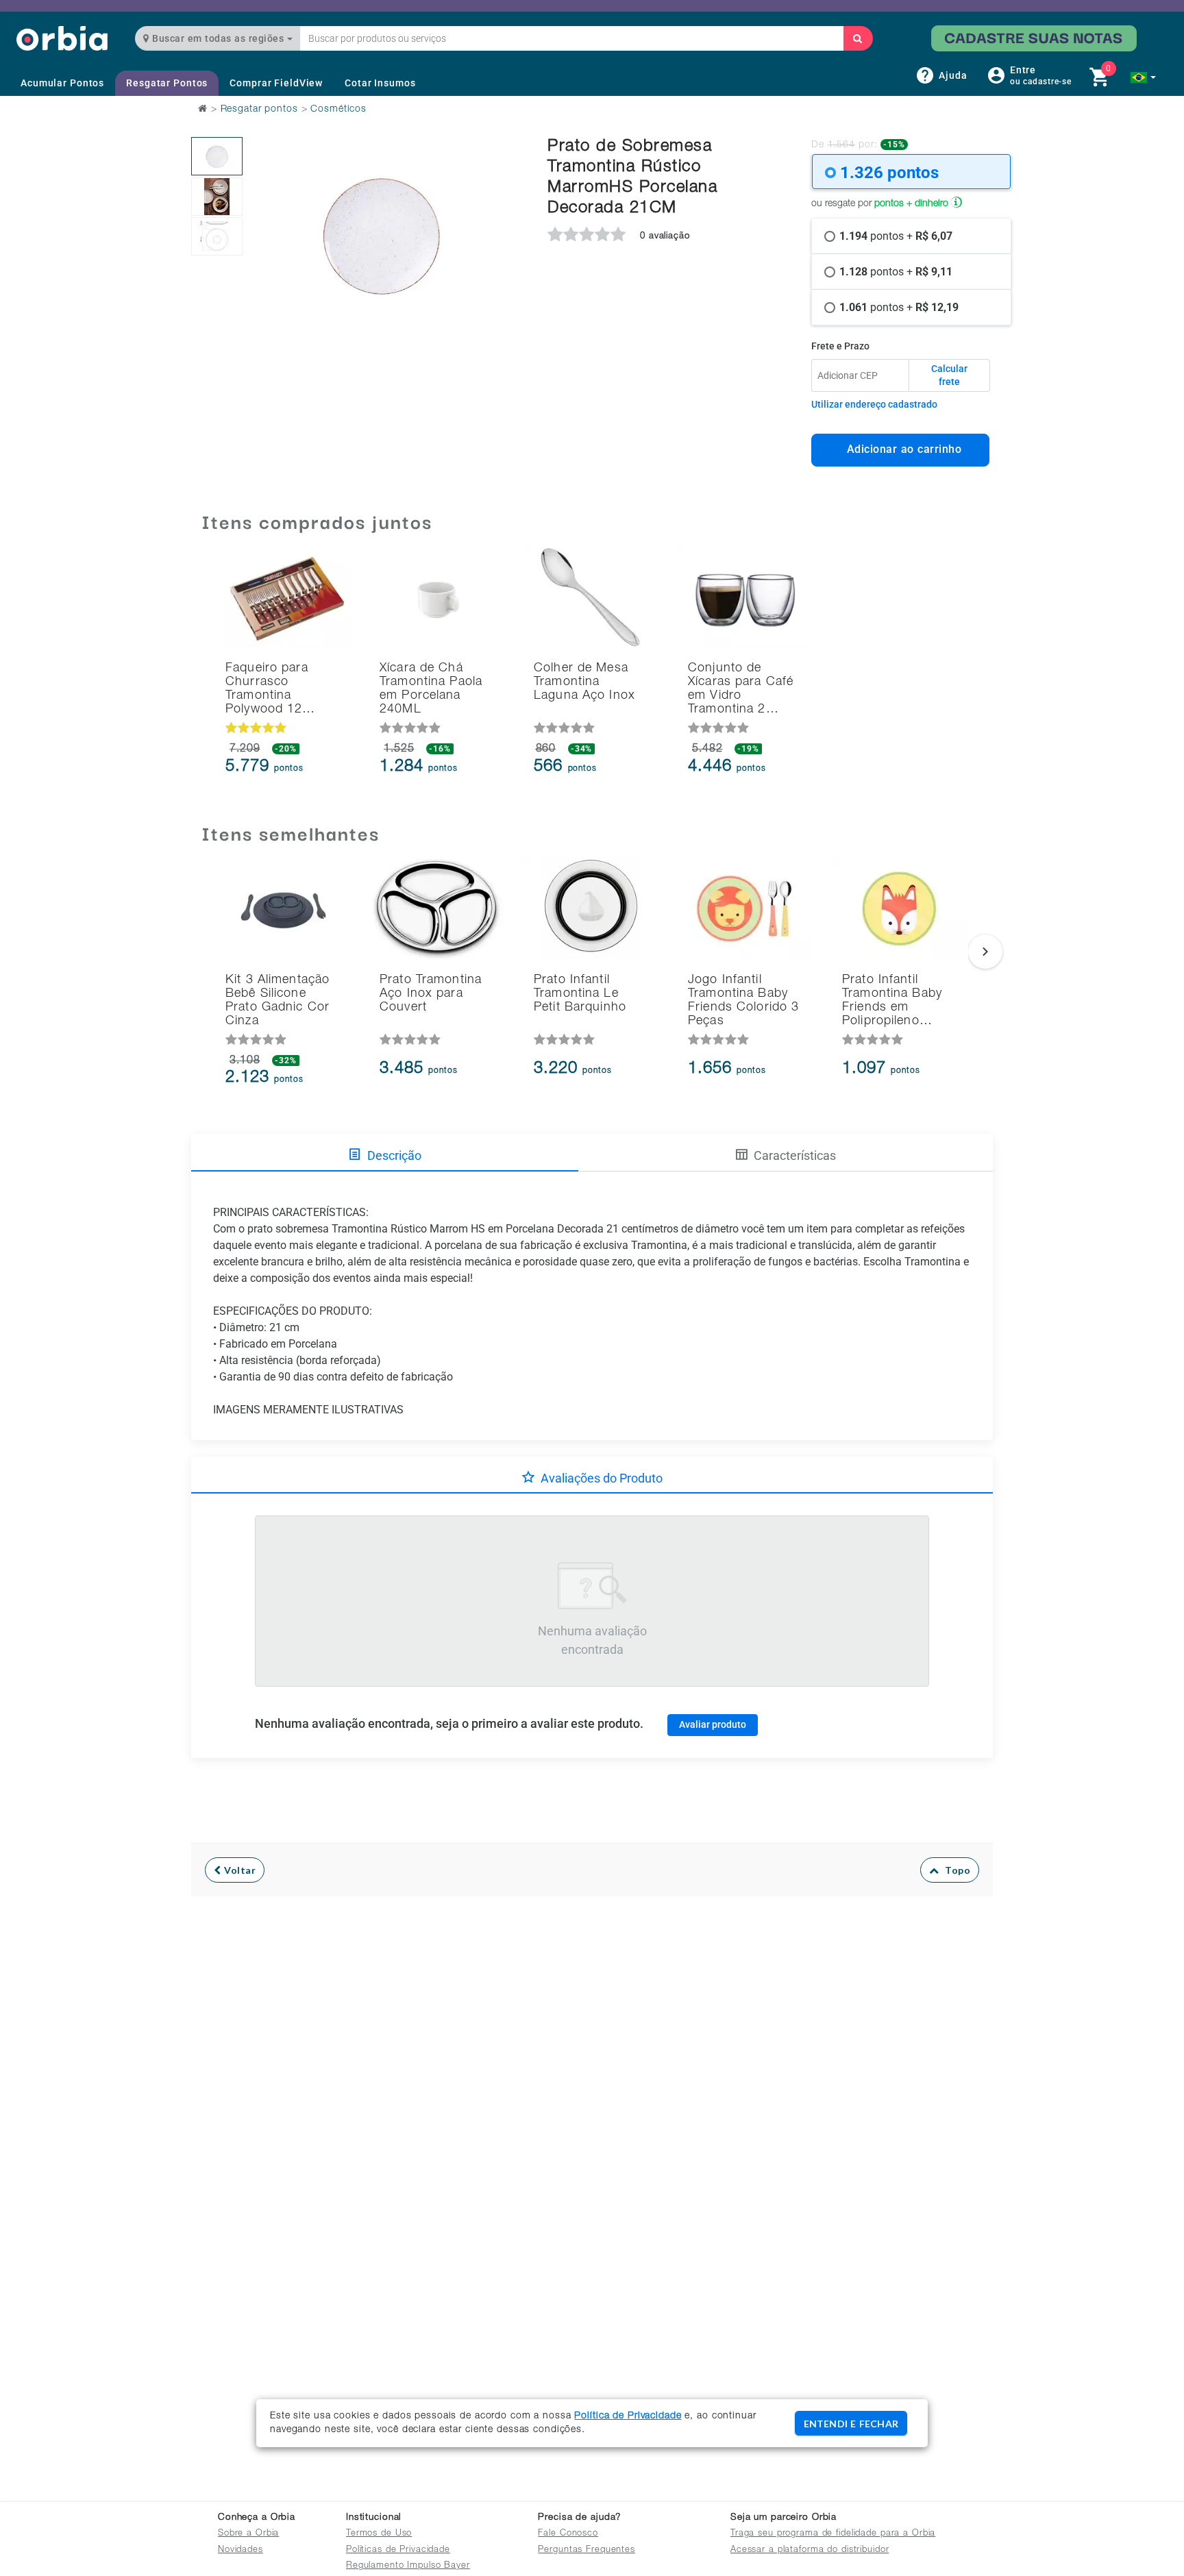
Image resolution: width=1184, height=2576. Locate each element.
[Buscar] (858, 38)
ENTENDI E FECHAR (851, 2424)
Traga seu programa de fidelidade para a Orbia (833, 2534)
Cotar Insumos (380, 83)
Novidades (241, 2550)
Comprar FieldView (276, 83)
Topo (954, 1870)
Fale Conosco (568, 2534)
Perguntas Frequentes (587, 2550)
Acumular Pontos (62, 83)
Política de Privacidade (628, 2416)
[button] (1143, 77)
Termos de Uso (379, 2534)
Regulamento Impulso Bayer (408, 2566)
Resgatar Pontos (167, 83)
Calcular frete (949, 375)
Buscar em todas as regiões (218, 38)
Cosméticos (338, 110)
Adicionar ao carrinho (901, 449)
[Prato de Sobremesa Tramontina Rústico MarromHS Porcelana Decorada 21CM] (217, 156)
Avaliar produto (713, 1724)
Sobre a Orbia (248, 2534)
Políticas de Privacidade (398, 2550)
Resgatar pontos (259, 110)
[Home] (62, 38)
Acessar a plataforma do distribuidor (810, 2550)
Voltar (239, 1870)
